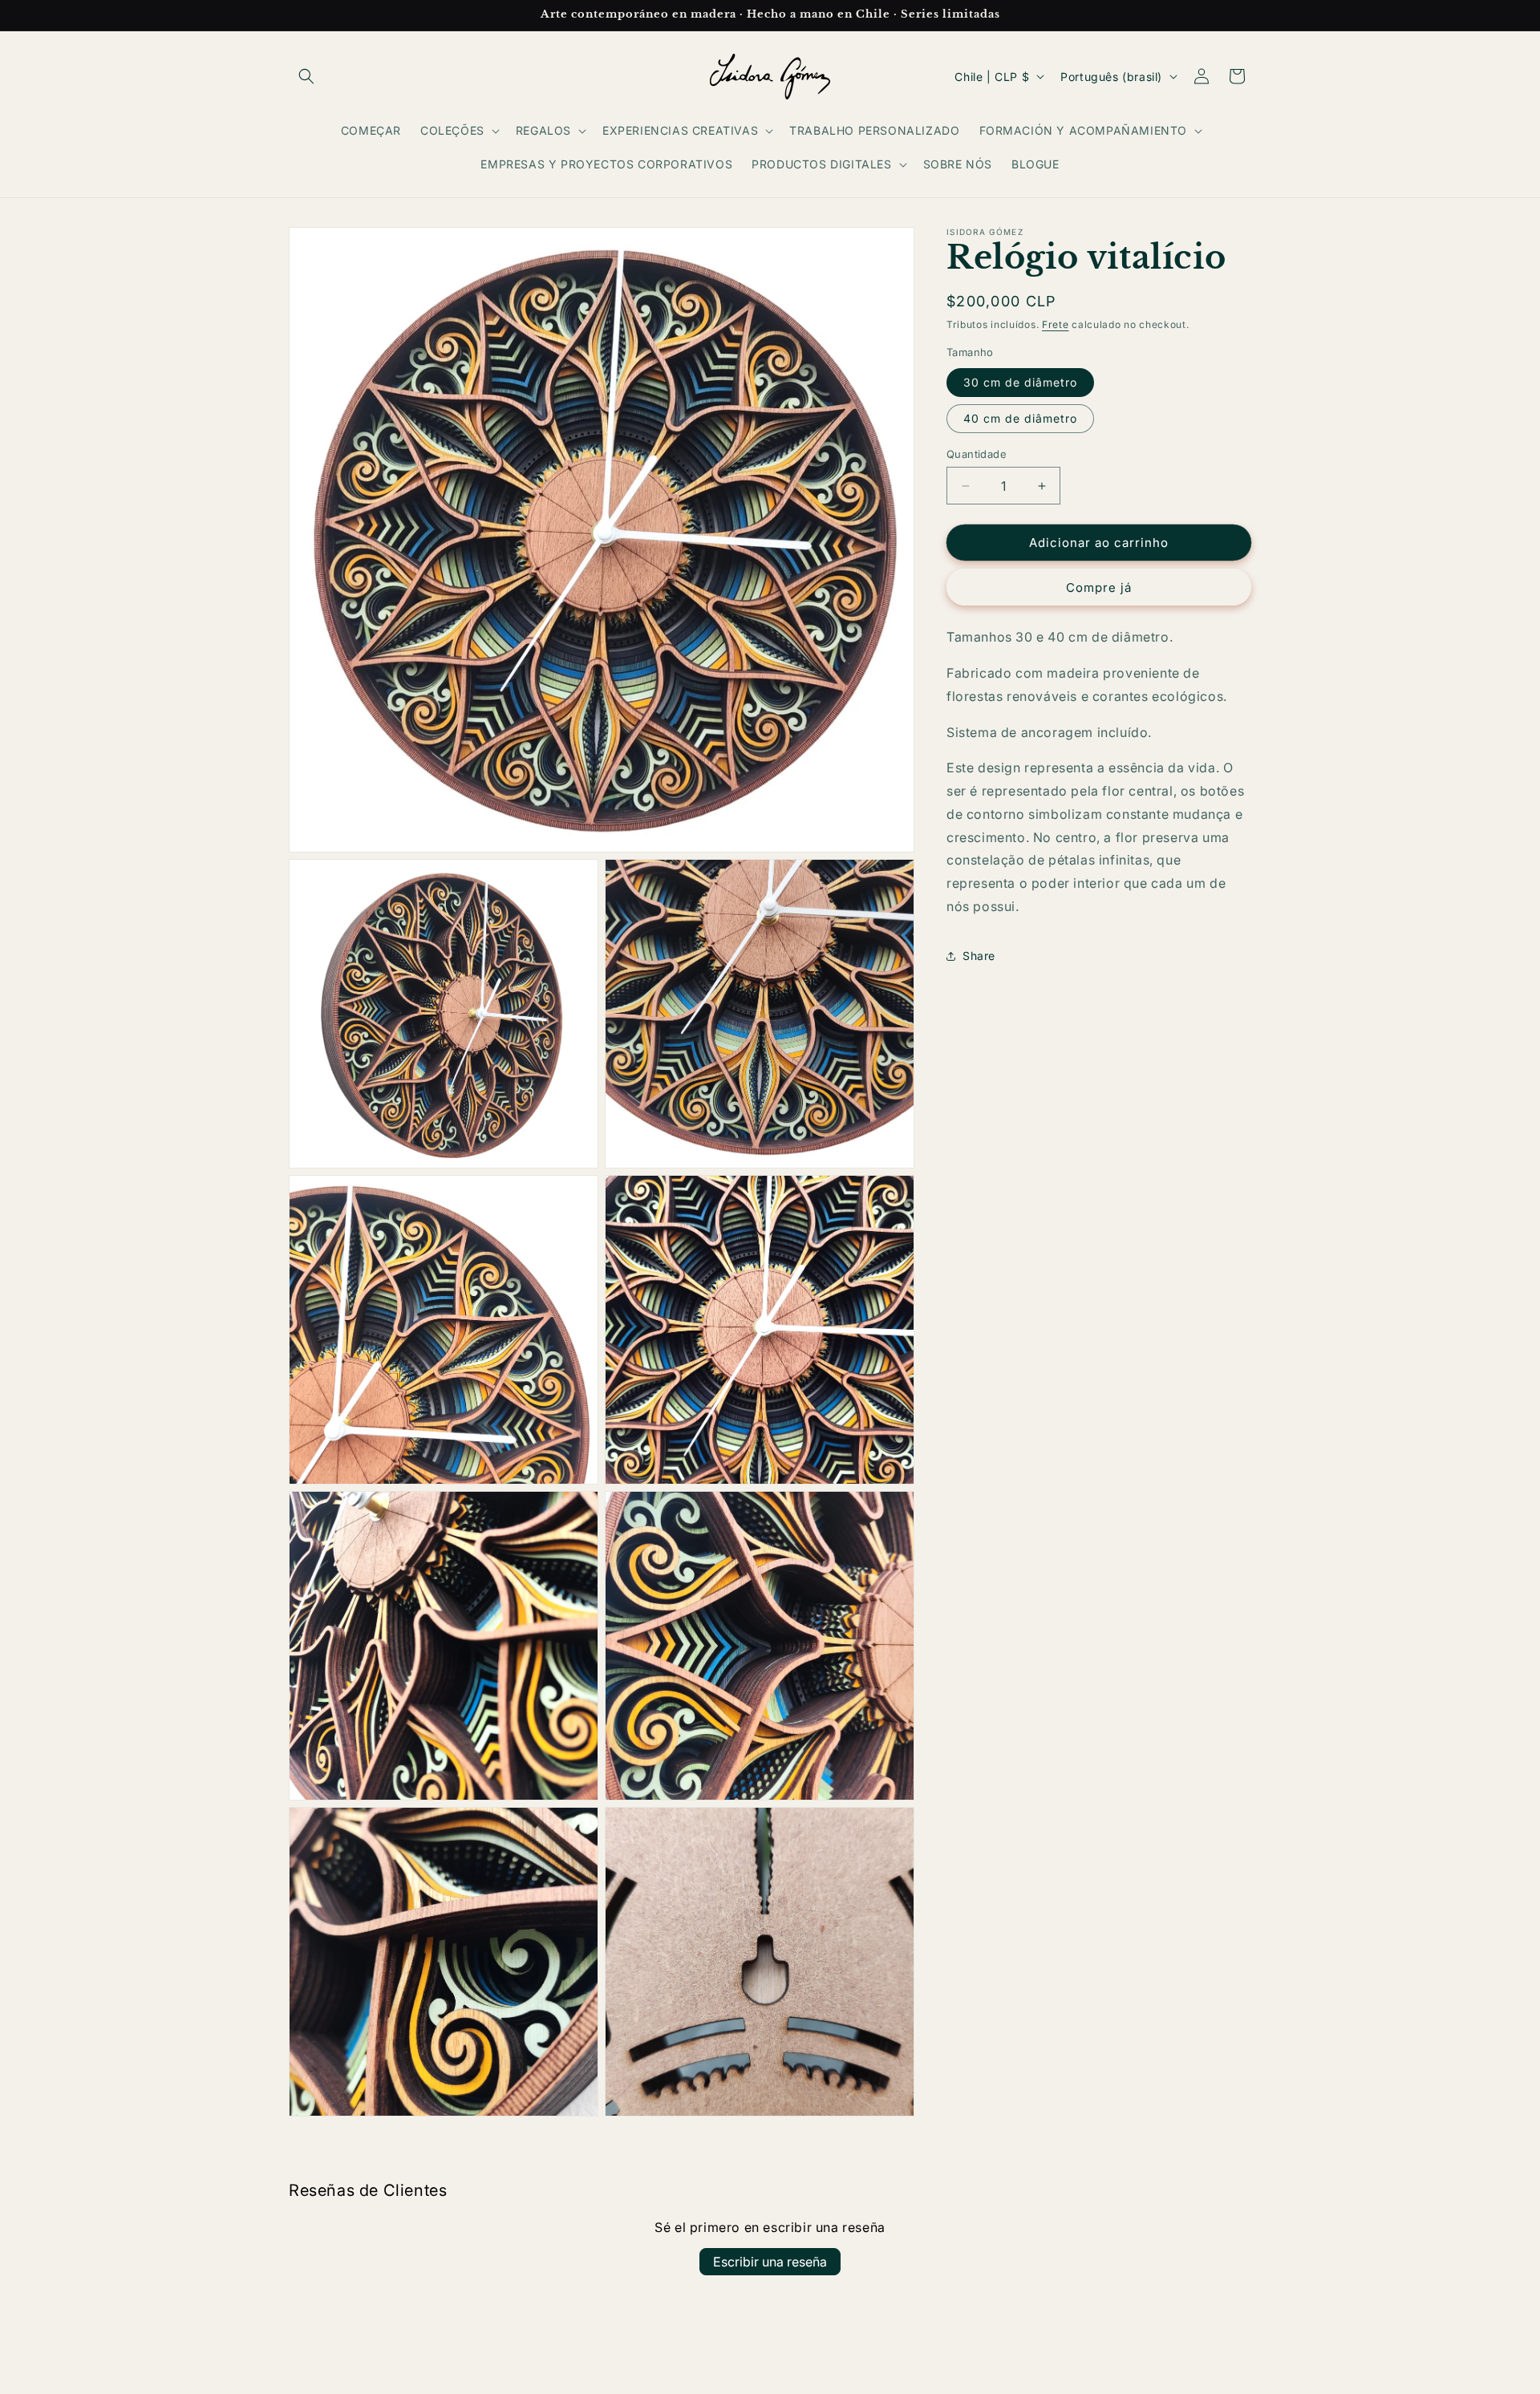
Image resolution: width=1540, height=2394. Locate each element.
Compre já (1099, 587)
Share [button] (979, 956)
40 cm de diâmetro (1020, 418)
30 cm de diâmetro (1020, 382)
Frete (1056, 324)
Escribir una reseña (770, 2262)
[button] (306, 76)
